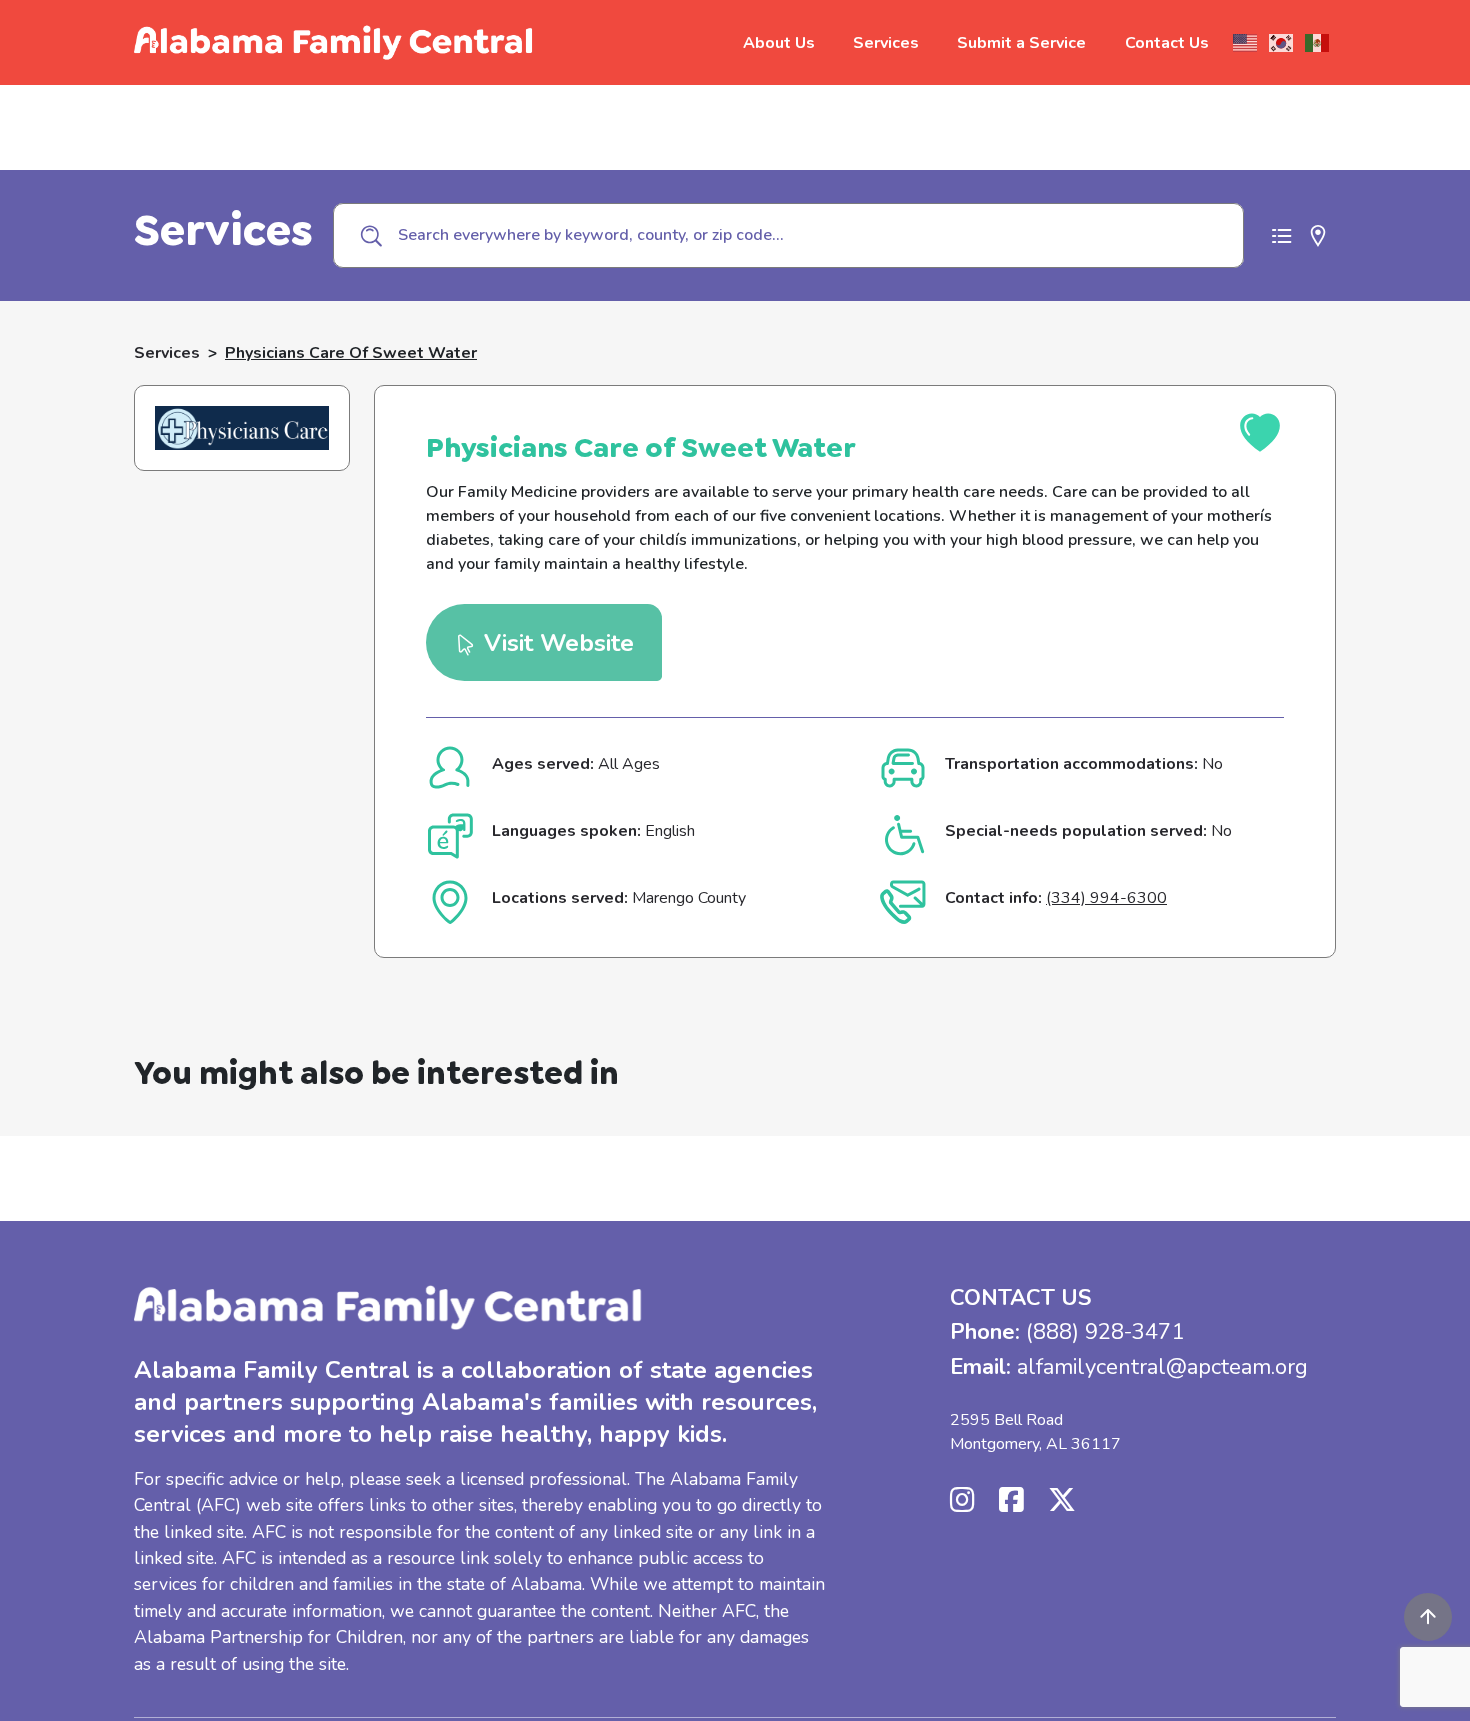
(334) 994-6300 (1106, 898)
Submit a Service (1021, 43)
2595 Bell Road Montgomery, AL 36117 (1035, 1432)
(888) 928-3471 (1105, 1332)
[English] (1246, 43)
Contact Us (1167, 43)
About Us (779, 43)
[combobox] (788, 235)
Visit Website (555, 643)
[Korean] (1282, 43)
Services (886, 43)
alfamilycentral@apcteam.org (1162, 1367)
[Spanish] (1318, 43)
